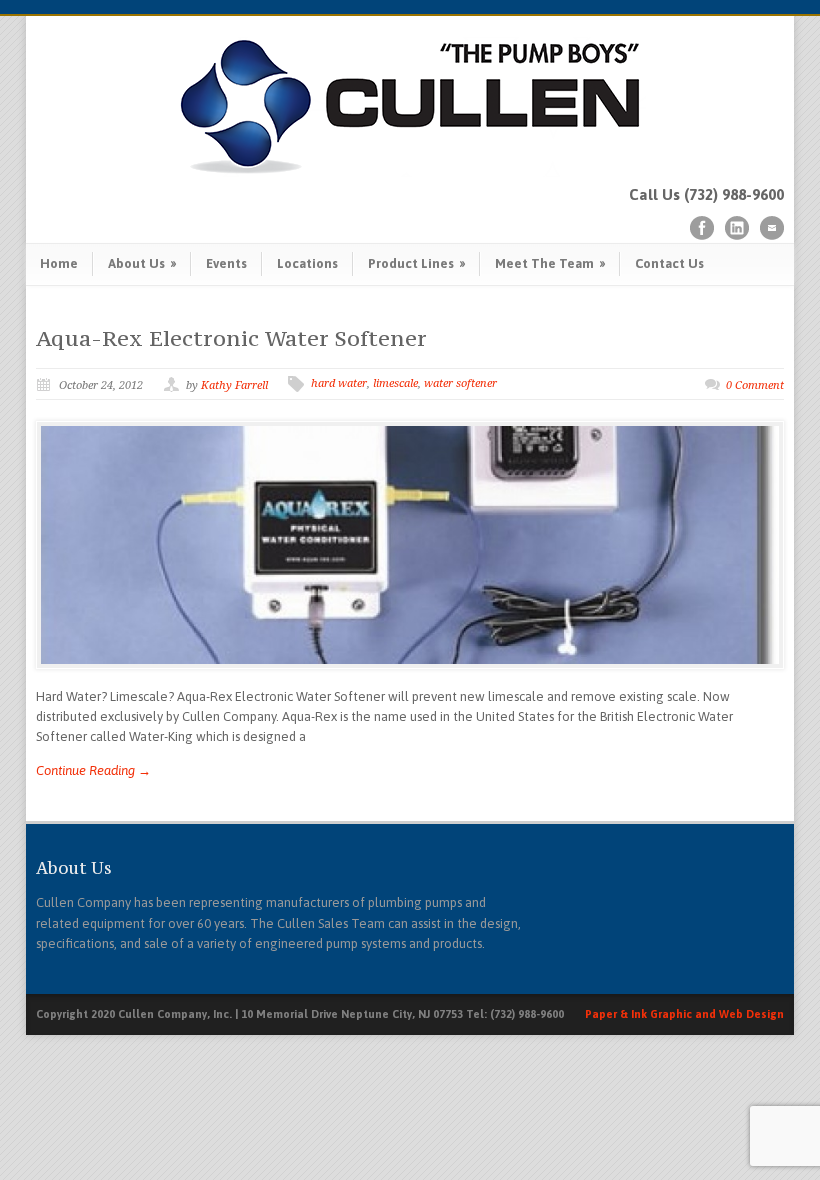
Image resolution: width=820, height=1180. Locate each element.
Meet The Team (550, 263)
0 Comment (755, 385)
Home (59, 263)
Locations (307, 263)
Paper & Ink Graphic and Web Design (684, 1014)
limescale (395, 383)
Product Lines (416, 263)
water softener (460, 383)
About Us (142, 263)
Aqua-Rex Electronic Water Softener (231, 338)
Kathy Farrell (234, 385)
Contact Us (669, 263)
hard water (339, 383)
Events (226, 263)
